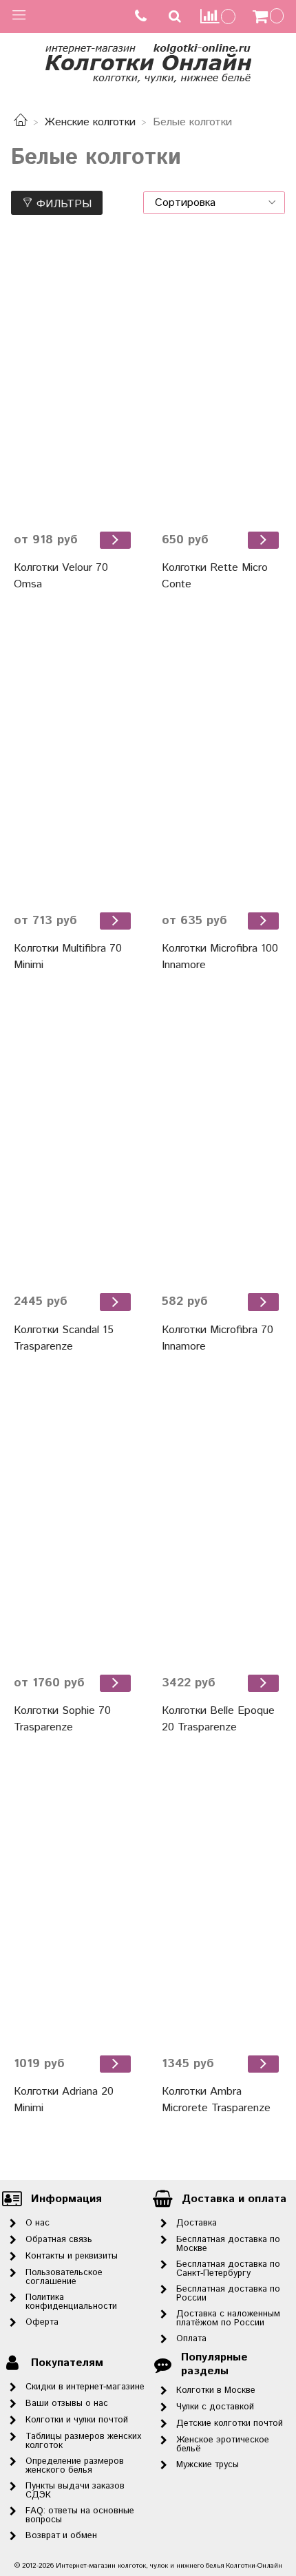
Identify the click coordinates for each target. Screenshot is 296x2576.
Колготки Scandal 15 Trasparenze (64, 1338)
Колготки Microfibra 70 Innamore (218, 1338)
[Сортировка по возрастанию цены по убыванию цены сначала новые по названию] (214, 203)
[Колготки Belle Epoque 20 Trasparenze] (222, 1523)
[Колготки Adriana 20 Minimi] (74, 1904)
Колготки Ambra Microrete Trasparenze (216, 2100)
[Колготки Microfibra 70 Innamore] (222, 1142)
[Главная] (21, 122)
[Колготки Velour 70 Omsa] (74, 380)
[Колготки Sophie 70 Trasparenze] (74, 1523)
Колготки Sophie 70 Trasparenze (62, 1719)
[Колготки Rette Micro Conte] (222, 380)
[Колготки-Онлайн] (148, 61)
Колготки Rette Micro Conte (215, 576)
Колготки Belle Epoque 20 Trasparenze (218, 1719)
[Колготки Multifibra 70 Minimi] (74, 761)
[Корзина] (270, 17)
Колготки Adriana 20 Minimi (64, 2100)
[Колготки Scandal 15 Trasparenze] (74, 1142)
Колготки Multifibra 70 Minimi (68, 957)
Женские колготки (90, 122)
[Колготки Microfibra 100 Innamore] (222, 761)
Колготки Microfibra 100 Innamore (220, 957)
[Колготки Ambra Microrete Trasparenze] (222, 1904)
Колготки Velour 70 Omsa (61, 576)
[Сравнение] (218, 16)
